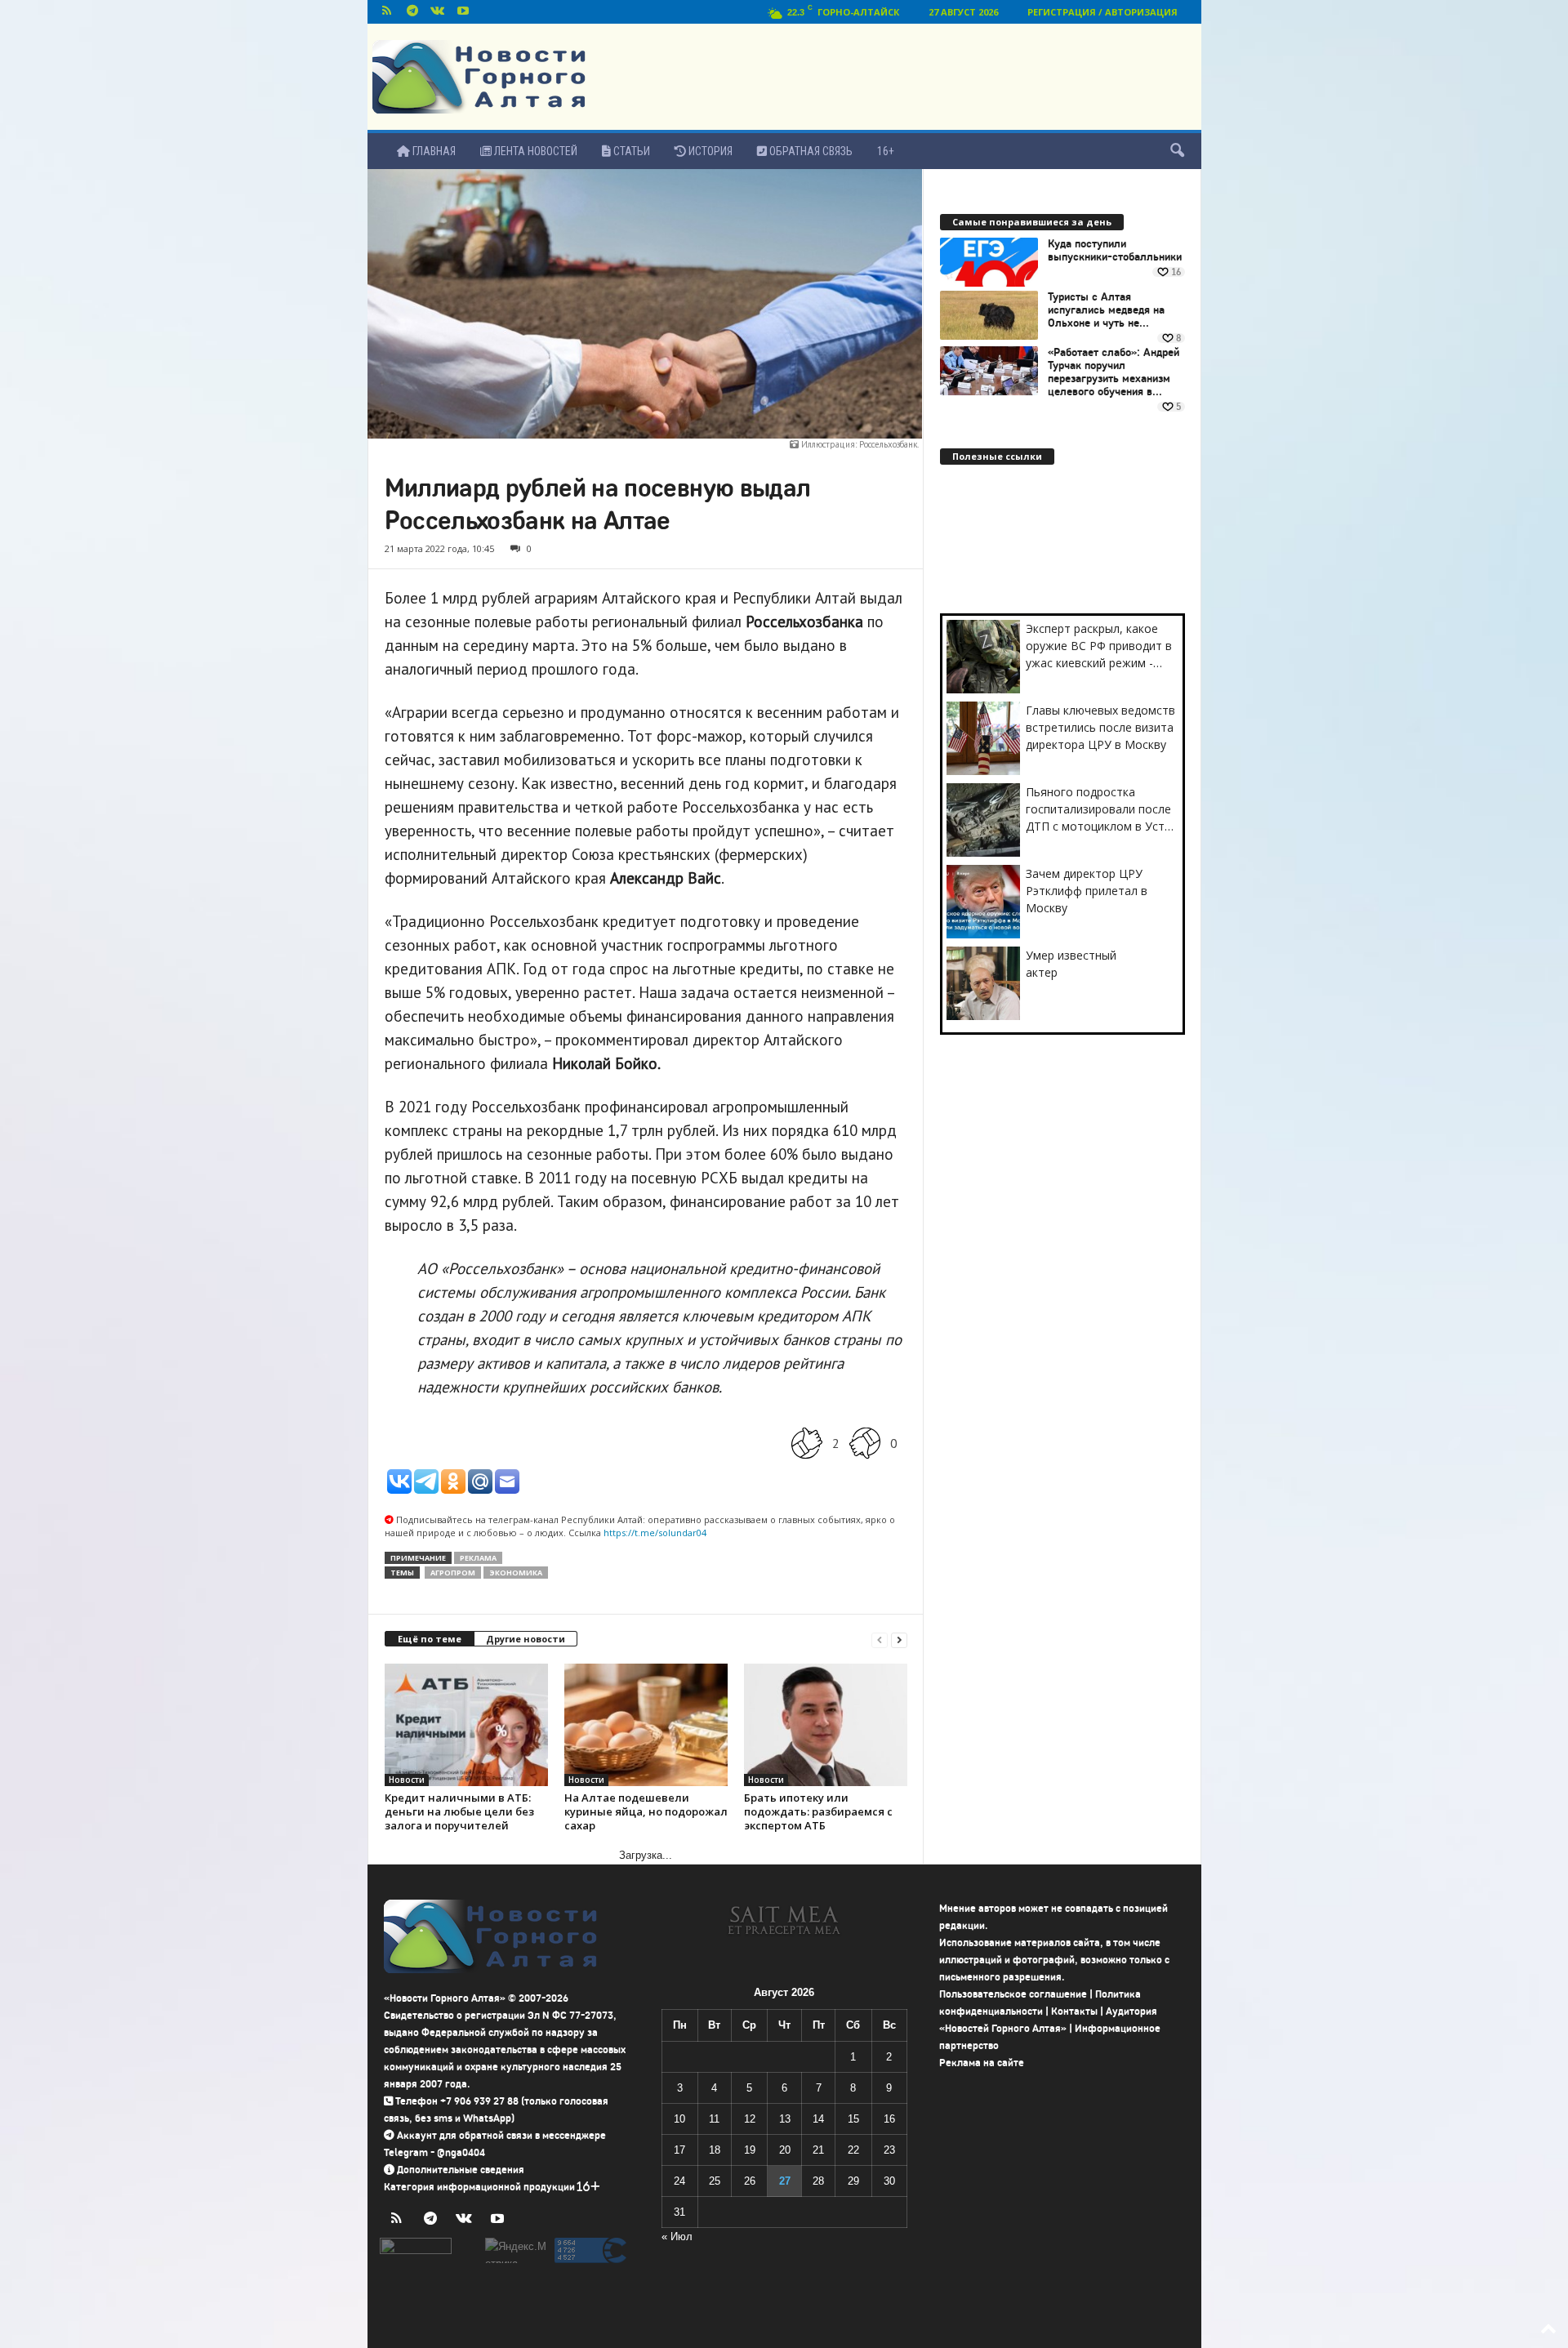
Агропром (453, 1573)
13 (785, 2119)
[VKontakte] (438, 12)
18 (715, 2150)
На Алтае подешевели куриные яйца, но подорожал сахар (646, 1811)
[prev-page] (880, 1640)
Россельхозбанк (888, 444)
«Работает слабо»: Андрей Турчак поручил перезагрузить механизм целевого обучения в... (1114, 372)
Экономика (516, 1573)
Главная (433, 151)
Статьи (630, 151)
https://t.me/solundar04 (655, 1533)
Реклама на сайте (982, 2063)
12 (750, 2119)
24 (679, 2181)
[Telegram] (412, 12)
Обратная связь (810, 151)
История (709, 151)
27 (785, 2181)
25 (715, 2181)
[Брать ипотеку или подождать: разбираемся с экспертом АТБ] (826, 1725)
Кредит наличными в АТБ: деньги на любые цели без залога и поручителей (459, 1811)
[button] (1177, 151)
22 (853, 2150)
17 (679, 2150)
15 (853, 2119)
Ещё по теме (430, 1639)
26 (750, 2181)
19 (750, 2150)
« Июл (677, 2237)
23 (889, 2150)
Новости (407, 1780)
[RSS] (387, 12)
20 (785, 2150)
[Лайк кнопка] (807, 1443)
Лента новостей (535, 151)
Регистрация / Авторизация (1102, 12)
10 (679, 2119)
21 (818, 2150)
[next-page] (899, 1640)
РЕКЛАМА (478, 1558)
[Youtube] (463, 12)
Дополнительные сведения (461, 2170)
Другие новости (526, 1639)
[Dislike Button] (865, 1443)
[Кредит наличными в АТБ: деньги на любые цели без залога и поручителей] (466, 1725)
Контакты (1074, 2011)
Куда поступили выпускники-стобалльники (1115, 251)
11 (714, 2119)
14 (818, 2119)
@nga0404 (461, 2152)
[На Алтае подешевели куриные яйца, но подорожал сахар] (646, 1725)
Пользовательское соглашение (1013, 1994)
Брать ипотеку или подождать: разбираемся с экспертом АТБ (818, 1811)
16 (889, 2119)
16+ (886, 151)
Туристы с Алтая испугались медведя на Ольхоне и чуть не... (1106, 310)
